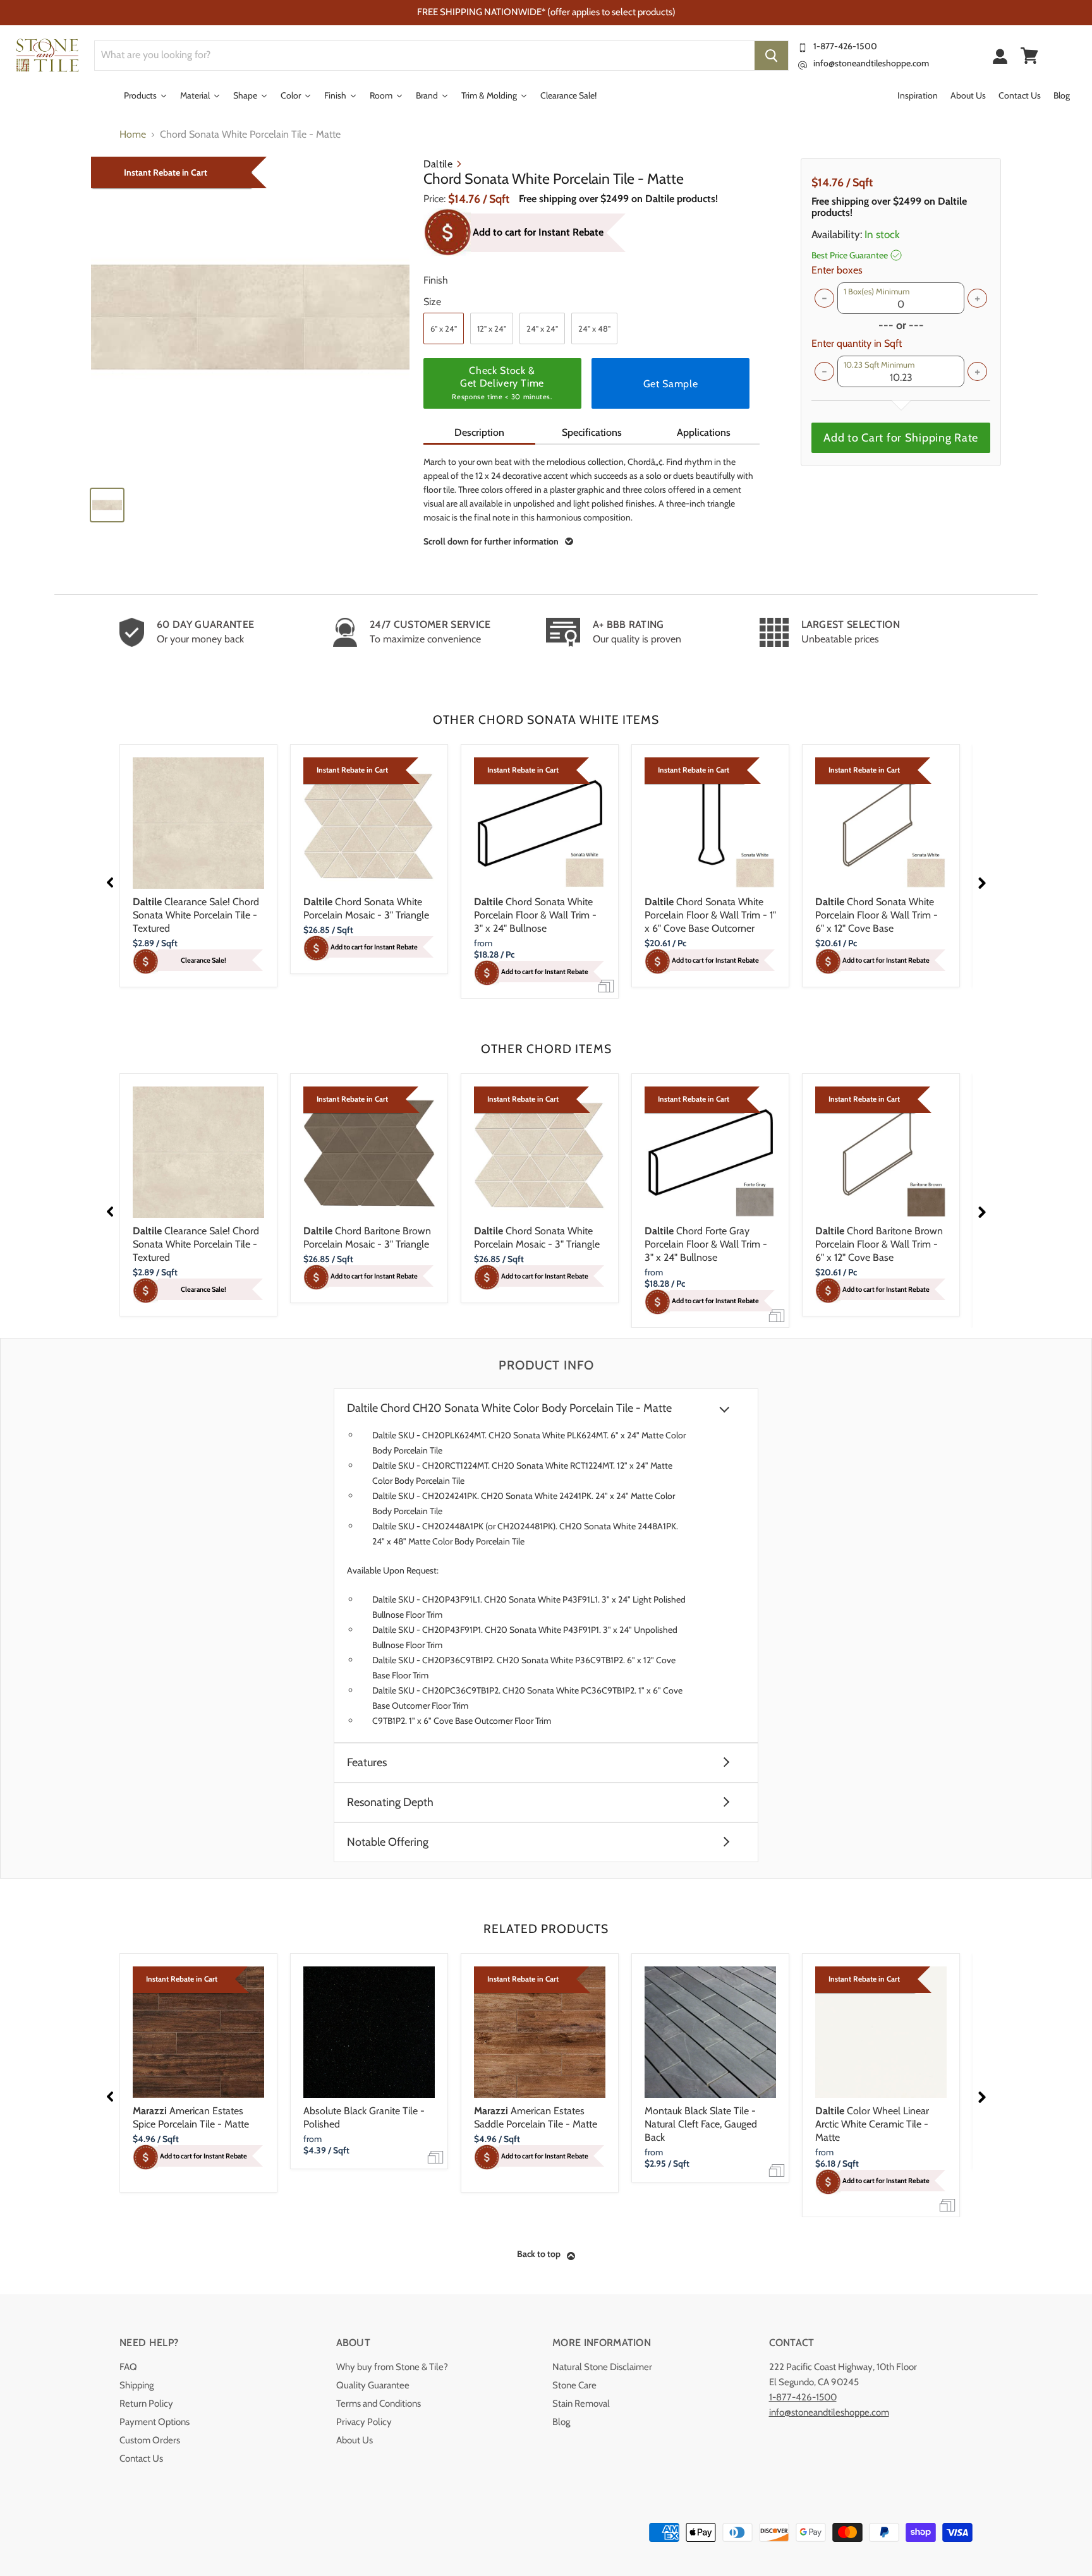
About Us (355, 2440)
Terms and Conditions (379, 2404)
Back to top (539, 2254)
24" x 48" (594, 328)
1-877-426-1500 (845, 46)
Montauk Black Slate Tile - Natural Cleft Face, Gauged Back (701, 2124)
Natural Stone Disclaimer (602, 2367)
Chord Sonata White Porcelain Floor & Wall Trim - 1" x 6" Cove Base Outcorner (710, 915)
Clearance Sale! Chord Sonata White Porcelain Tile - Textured (196, 915)
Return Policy (146, 2404)
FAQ (128, 2367)
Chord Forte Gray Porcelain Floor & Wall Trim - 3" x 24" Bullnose (706, 1244)
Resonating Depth (390, 1803)
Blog (561, 2422)
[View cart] (1029, 56)
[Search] (771, 56)
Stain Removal (581, 2404)
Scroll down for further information (491, 541)
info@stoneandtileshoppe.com (871, 63)
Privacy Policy (364, 2422)
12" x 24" (492, 328)
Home (133, 135)
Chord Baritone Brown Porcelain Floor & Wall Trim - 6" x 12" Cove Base (879, 1244)
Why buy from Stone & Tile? (392, 2367)
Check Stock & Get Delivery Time (502, 383)
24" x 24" (542, 328)
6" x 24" (444, 328)
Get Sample (670, 384)
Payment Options (155, 2422)
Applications (704, 432)
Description (479, 432)
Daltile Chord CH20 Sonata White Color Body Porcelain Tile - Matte (509, 1408)
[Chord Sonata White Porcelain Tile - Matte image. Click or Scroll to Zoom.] (250, 317)
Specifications (592, 432)
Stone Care (574, 2385)
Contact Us (141, 2459)
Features (367, 1763)
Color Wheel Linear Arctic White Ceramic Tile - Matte (872, 2124)
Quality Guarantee (373, 2385)
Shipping (136, 2385)
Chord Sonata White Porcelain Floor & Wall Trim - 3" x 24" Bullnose (535, 915)
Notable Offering (388, 1842)
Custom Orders (150, 2440)
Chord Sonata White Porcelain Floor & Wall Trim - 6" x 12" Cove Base (877, 915)
